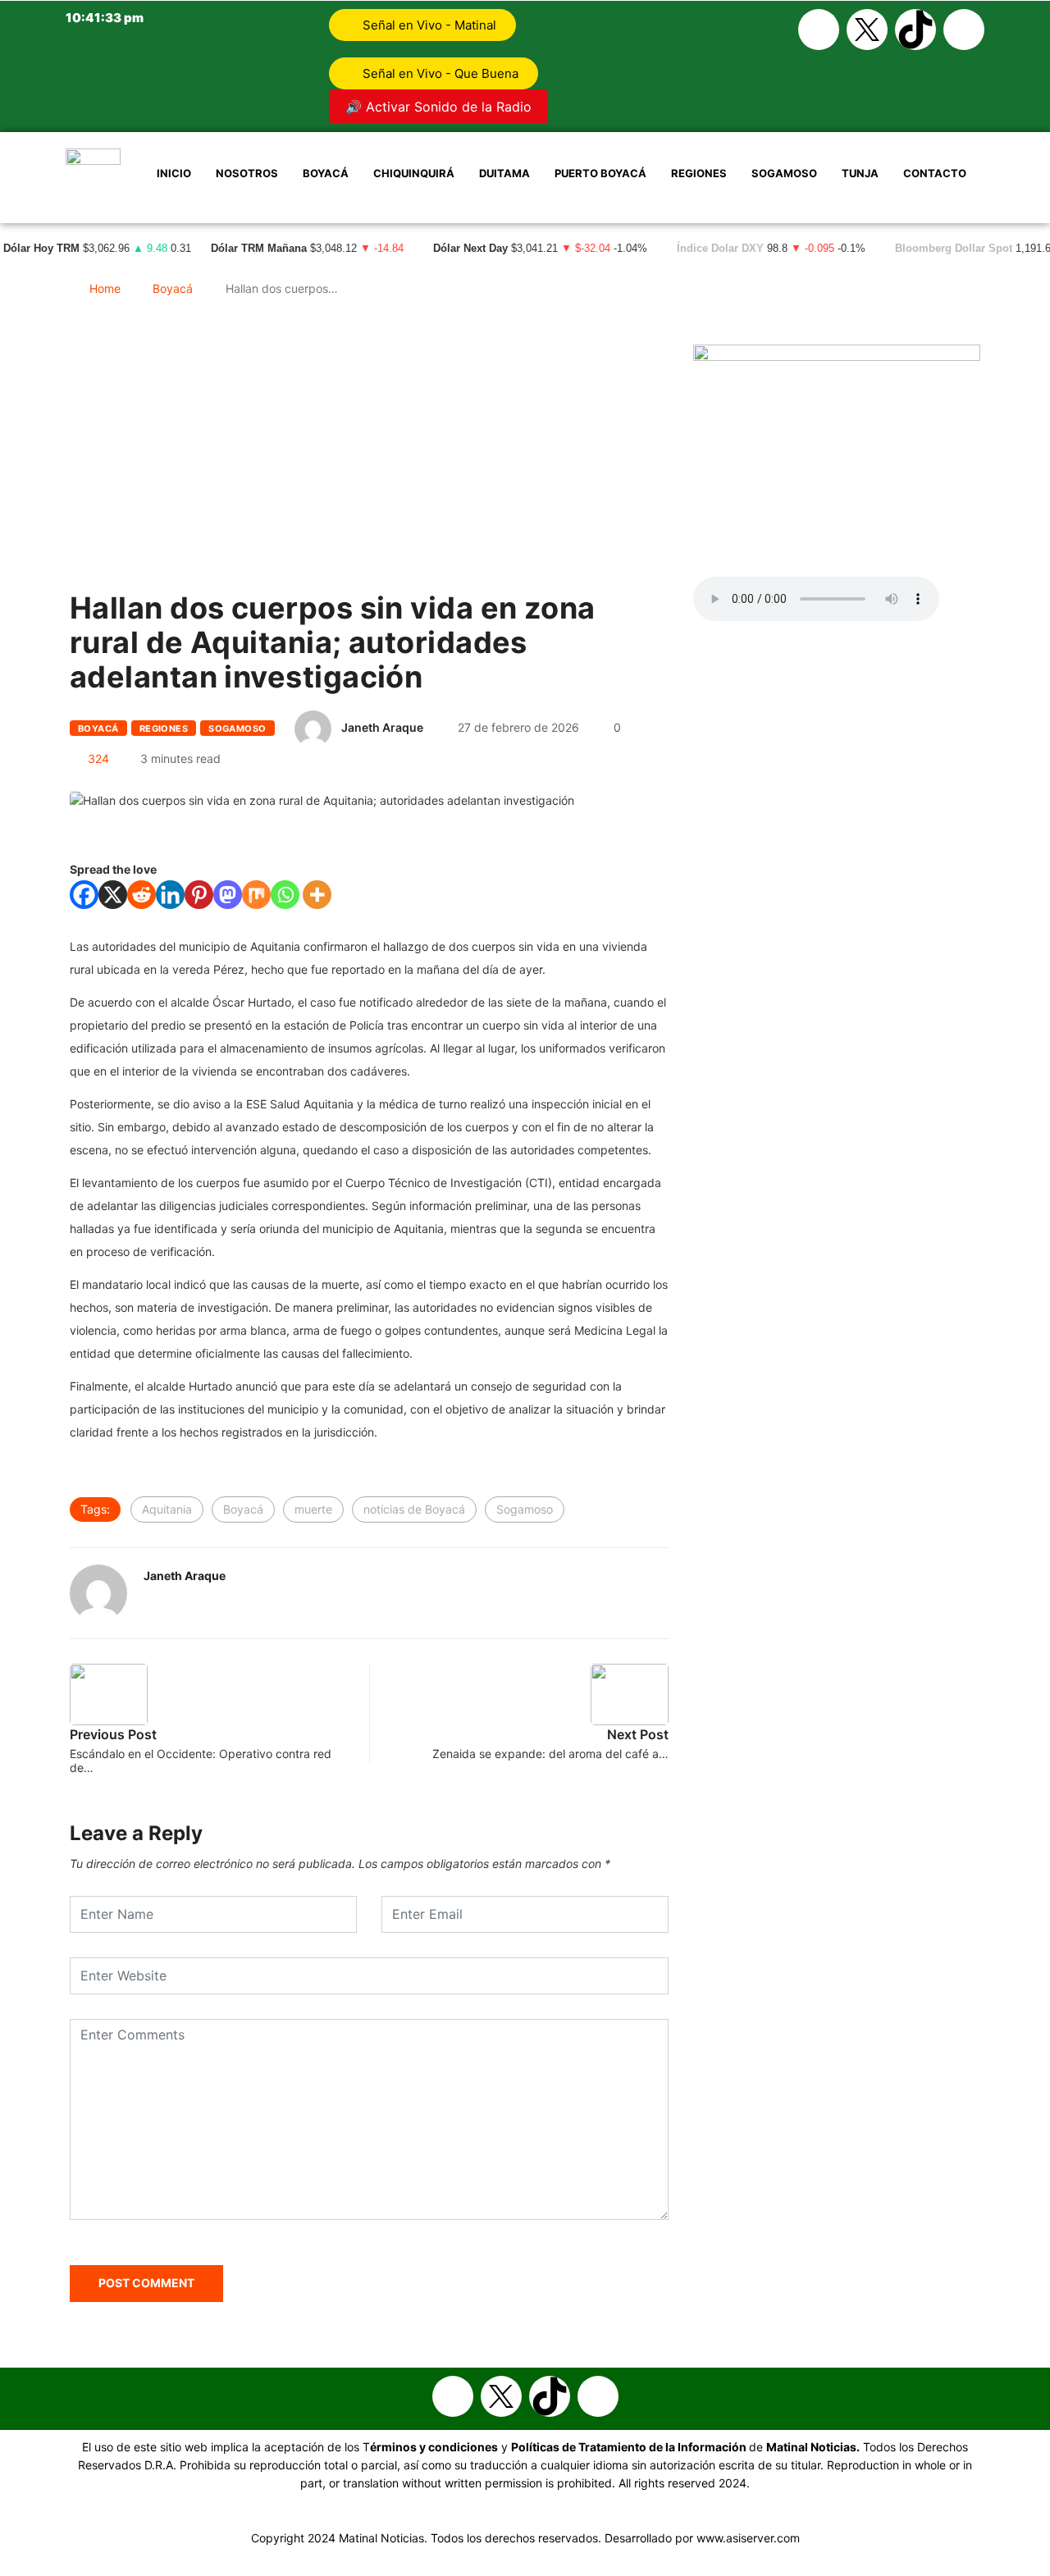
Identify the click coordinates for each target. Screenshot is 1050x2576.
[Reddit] (142, 895)
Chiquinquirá (414, 173)
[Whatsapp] (964, 30)
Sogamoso (784, 173)
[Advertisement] (369, 484)
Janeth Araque (382, 727)
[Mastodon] (228, 895)
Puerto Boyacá (600, 173)
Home (105, 288)
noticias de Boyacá (414, 1509)
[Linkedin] (170, 895)
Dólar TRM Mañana (259, 249)
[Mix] (256, 895)
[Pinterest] (199, 895)
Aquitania (167, 1509)
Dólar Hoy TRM (41, 249)
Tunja (860, 173)
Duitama (504, 173)
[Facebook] (819, 30)
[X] (113, 895)
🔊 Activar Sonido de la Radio (438, 107)
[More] (317, 895)
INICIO (174, 173)
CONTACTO (935, 173)
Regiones (699, 173)
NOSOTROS (247, 173)
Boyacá (326, 173)
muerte (313, 1509)
